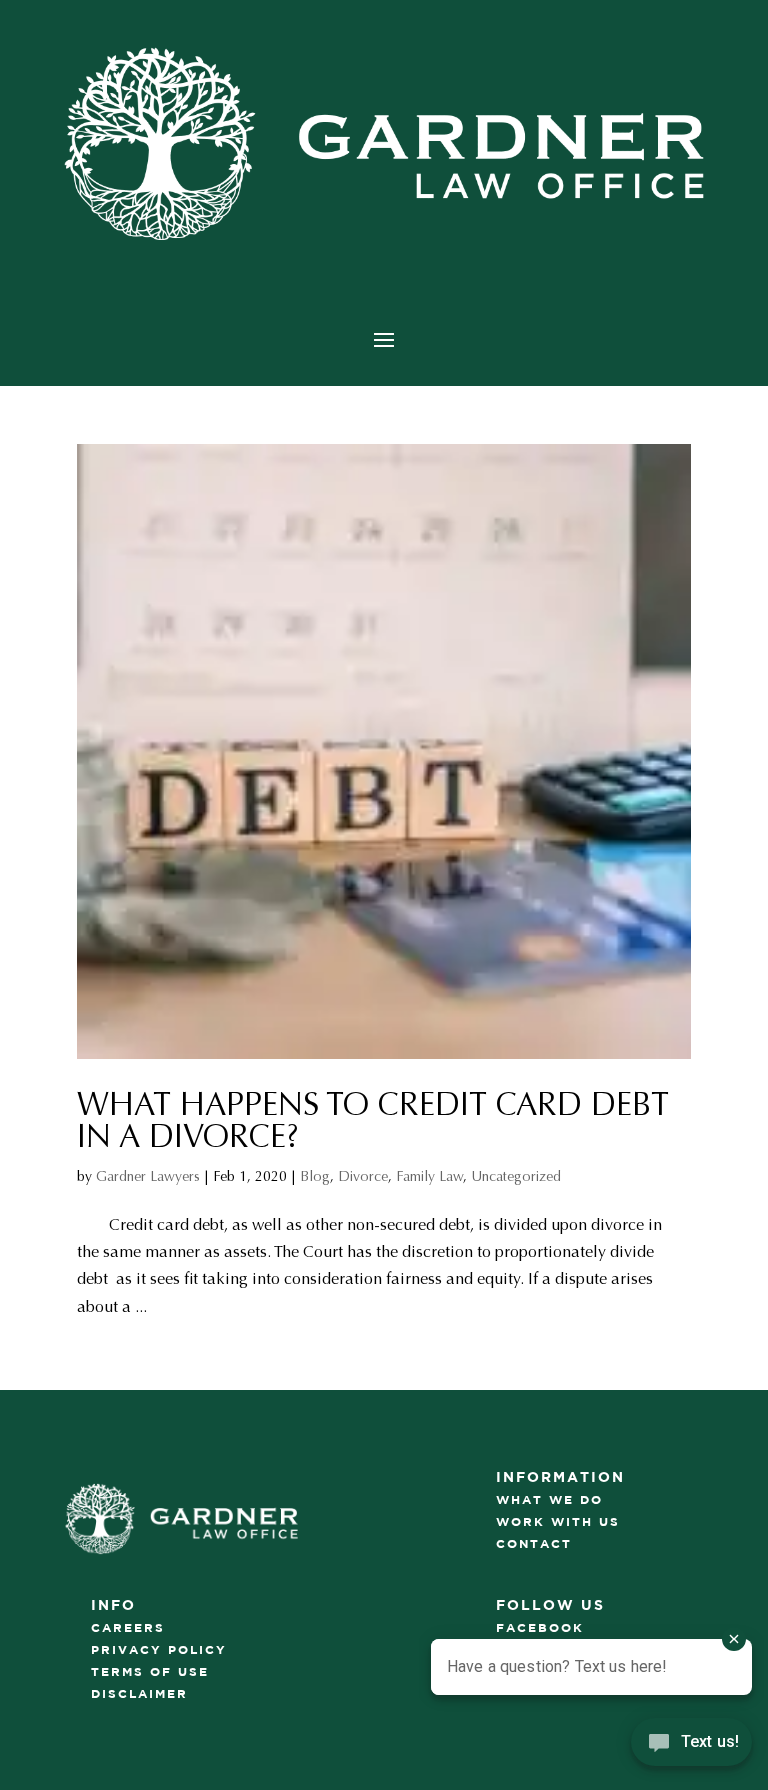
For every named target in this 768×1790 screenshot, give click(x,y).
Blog (315, 1176)
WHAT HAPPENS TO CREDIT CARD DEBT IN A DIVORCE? (373, 1121)
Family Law (429, 1176)
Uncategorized (516, 1176)
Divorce (363, 1176)
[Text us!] (691, 1748)
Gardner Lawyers (148, 1176)
